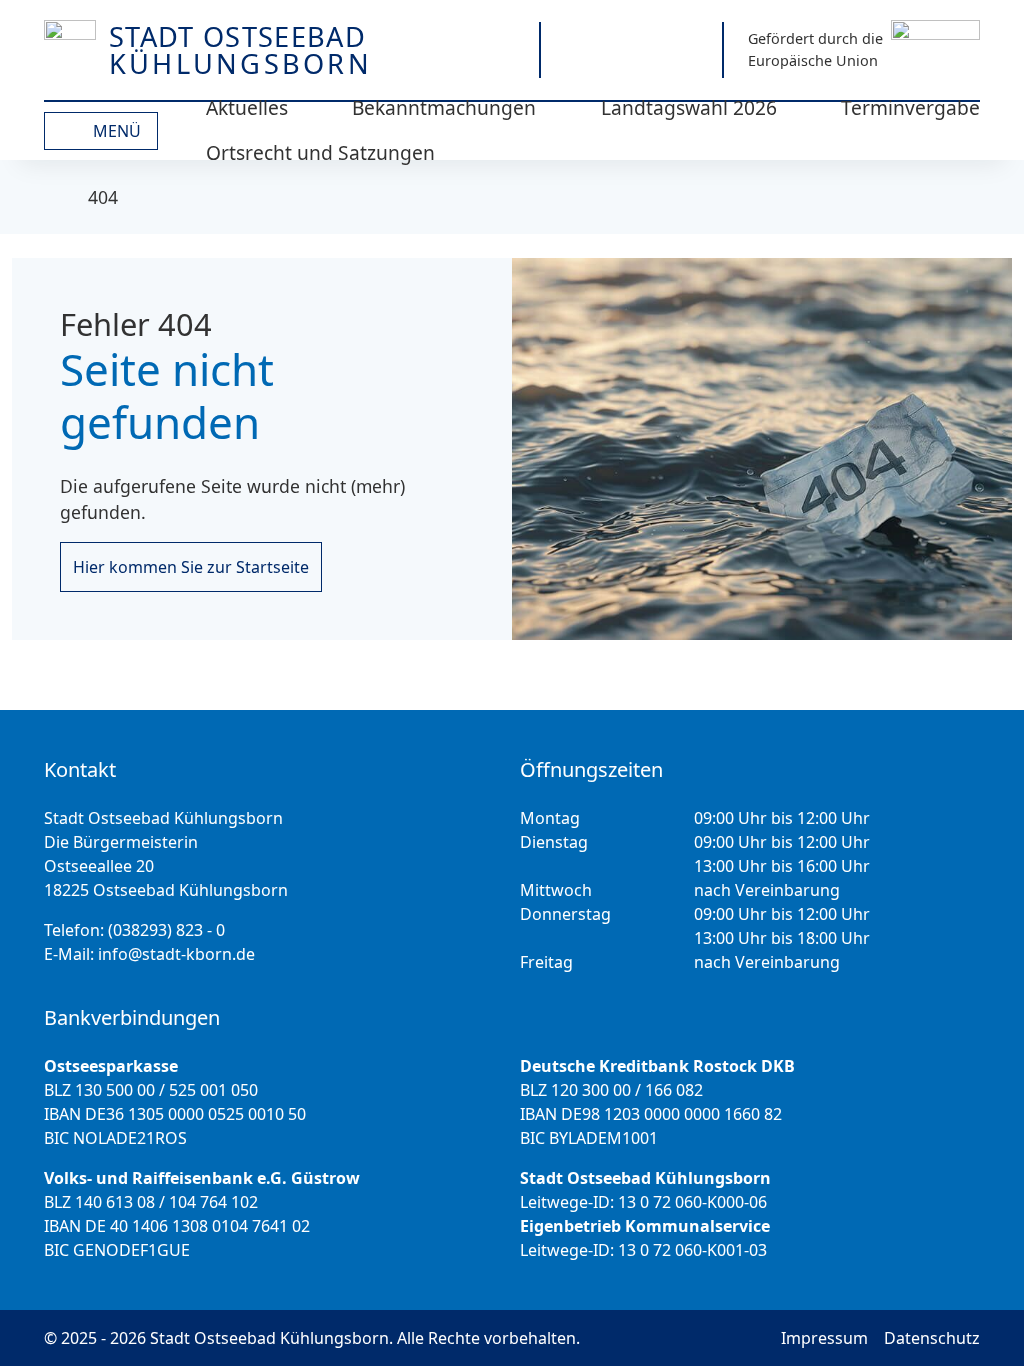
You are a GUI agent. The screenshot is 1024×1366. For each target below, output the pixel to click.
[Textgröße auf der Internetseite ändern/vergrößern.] (496, 50)
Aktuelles (247, 107)
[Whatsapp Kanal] (686, 50)
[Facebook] (631, 50)
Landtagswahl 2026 (689, 107)
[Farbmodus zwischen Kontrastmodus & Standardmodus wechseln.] (426, 50)
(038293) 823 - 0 (166, 930)
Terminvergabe (910, 107)
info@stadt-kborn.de (176, 954)
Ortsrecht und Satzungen (320, 152)
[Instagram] (576, 50)
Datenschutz (932, 1338)
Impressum (824, 1338)
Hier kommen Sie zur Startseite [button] (191, 567)
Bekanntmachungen (444, 107)
